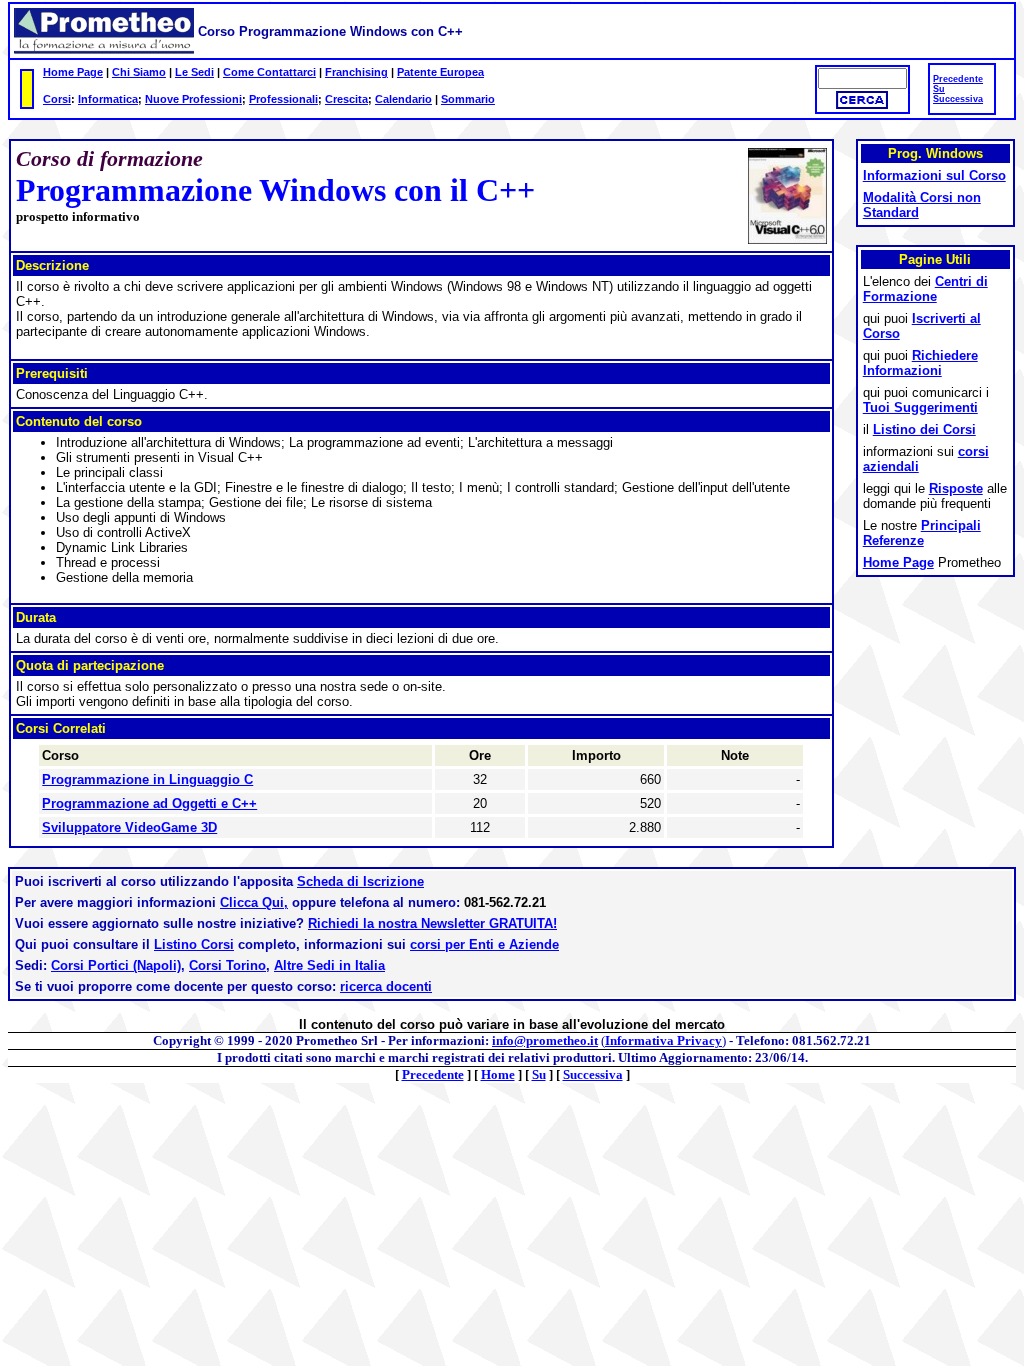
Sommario (468, 99)
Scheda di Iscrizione (360, 881)
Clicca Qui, (254, 902)
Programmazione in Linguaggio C (147, 779)
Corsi (57, 99)
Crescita (346, 99)
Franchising (356, 72)
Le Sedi (194, 72)
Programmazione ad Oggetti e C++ (149, 803)
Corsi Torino (227, 965)
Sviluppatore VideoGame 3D (129, 827)
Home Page (73, 72)
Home (498, 1074)
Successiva (958, 99)
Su (939, 89)
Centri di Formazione (925, 289)
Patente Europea (440, 72)
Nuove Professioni (193, 99)
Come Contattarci (269, 72)
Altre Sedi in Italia (329, 965)
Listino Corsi (194, 944)
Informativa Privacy (663, 1040)
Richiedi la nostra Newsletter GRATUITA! (432, 923)
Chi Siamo (139, 72)
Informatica (108, 99)
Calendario (403, 99)
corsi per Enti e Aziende (484, 944)
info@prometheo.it (545, 1040)
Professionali (283, 99)
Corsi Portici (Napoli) (116, 965)
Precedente (958, 79)
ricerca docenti (386, 986)
